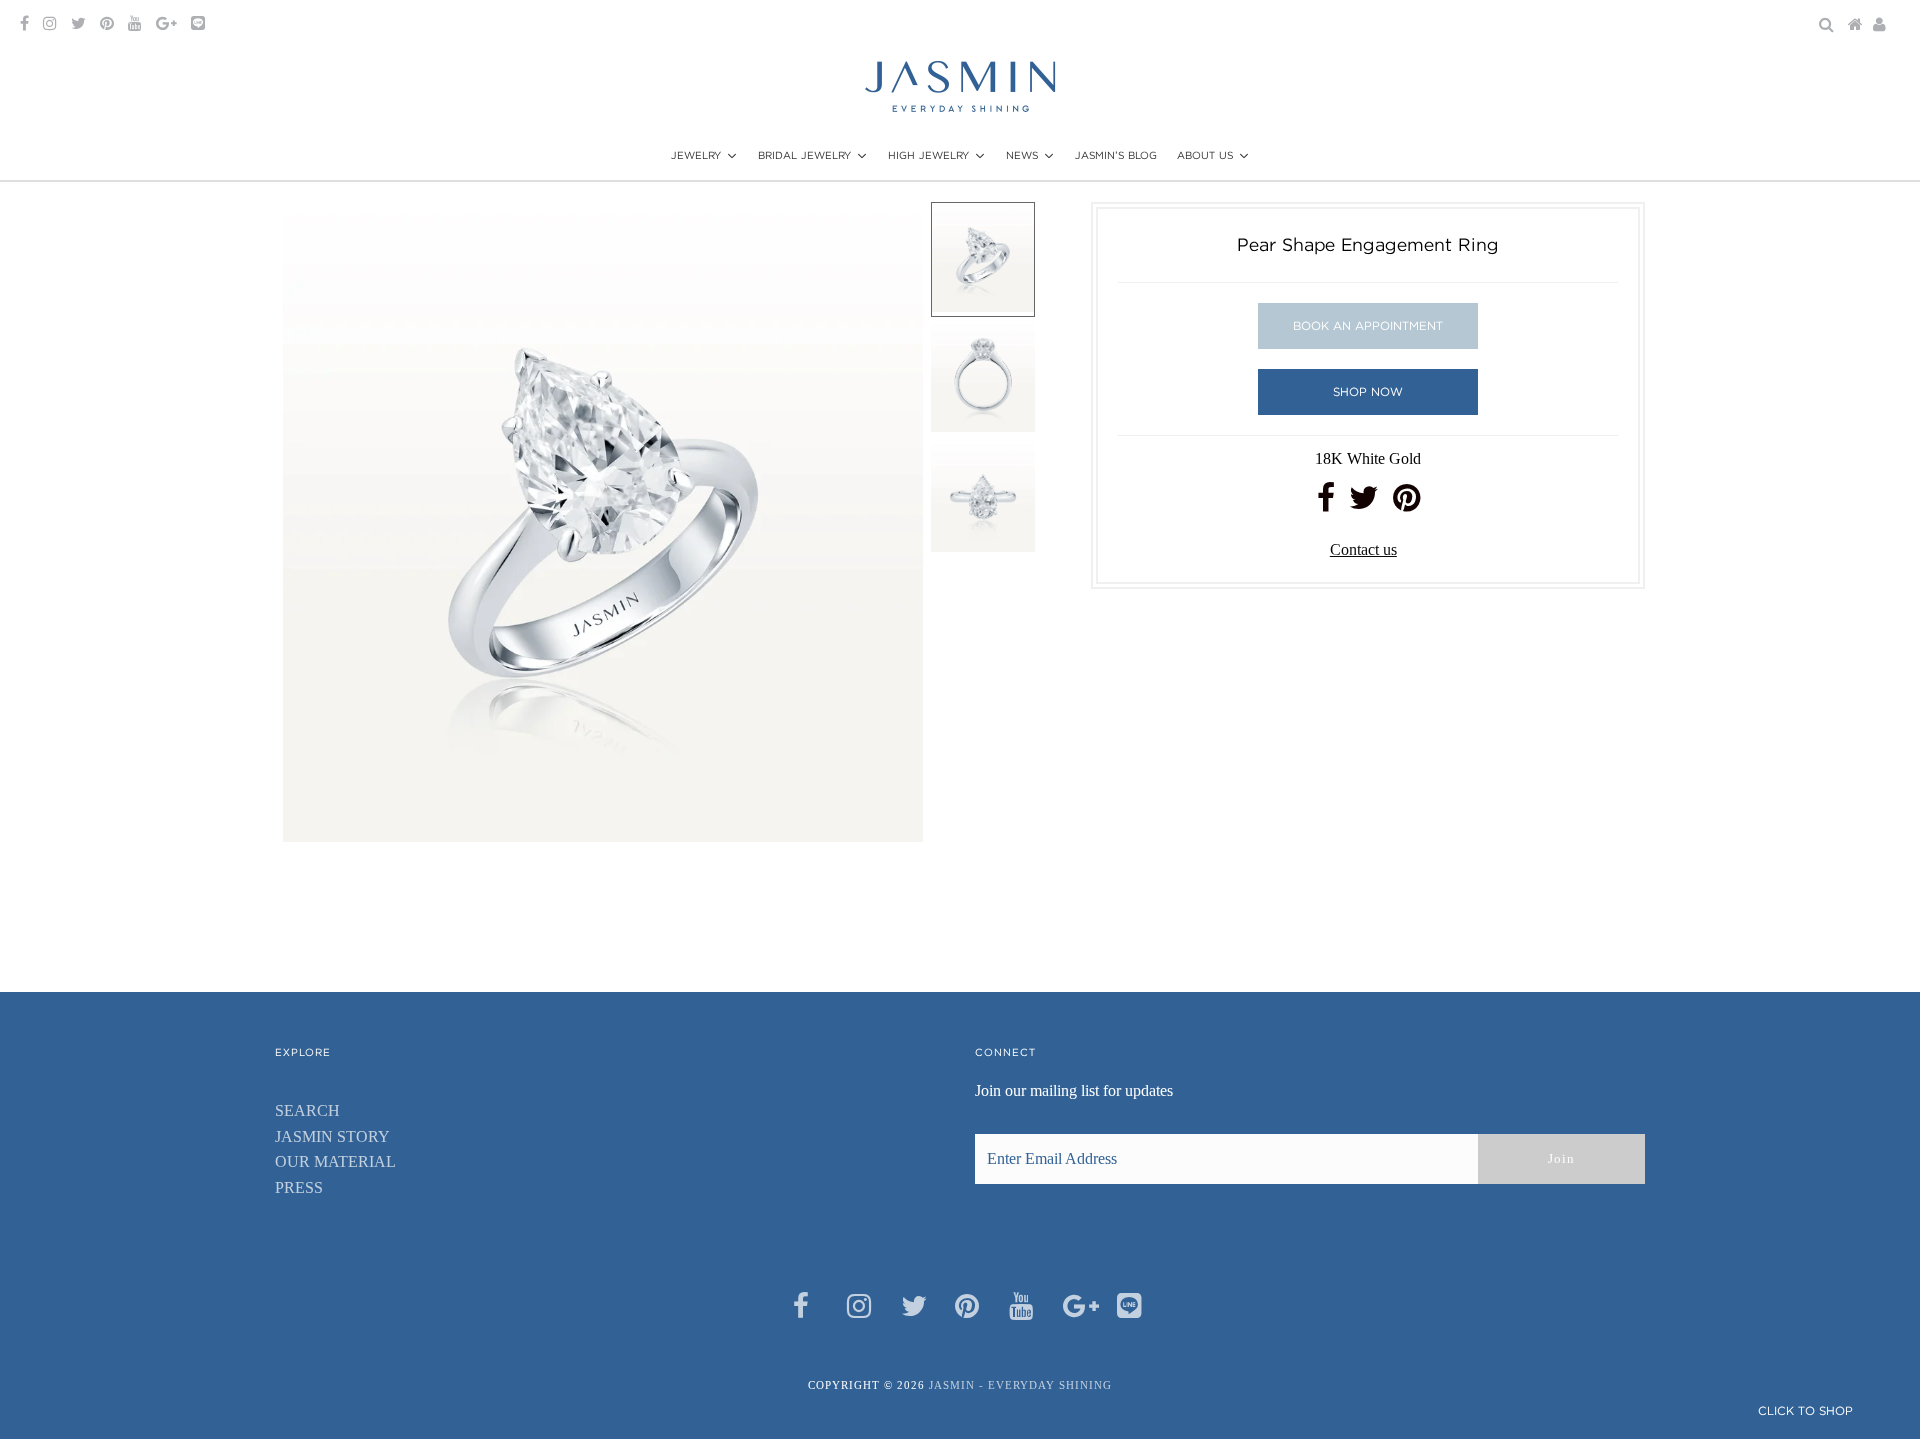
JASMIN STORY (332, 1136)
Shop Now (1368, 391)
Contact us (1363, 549)
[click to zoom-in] (891, 234)
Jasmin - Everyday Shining (1020, 1385)
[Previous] (315, 234)
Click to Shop (1805, 1410)
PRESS (299, 1187)
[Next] (364, 234)
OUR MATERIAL (335, 1161)
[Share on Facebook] (1326, 503)
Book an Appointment (1368, 325)
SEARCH (307, 1110)
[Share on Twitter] (1364, 503)
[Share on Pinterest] (1406, 503)
